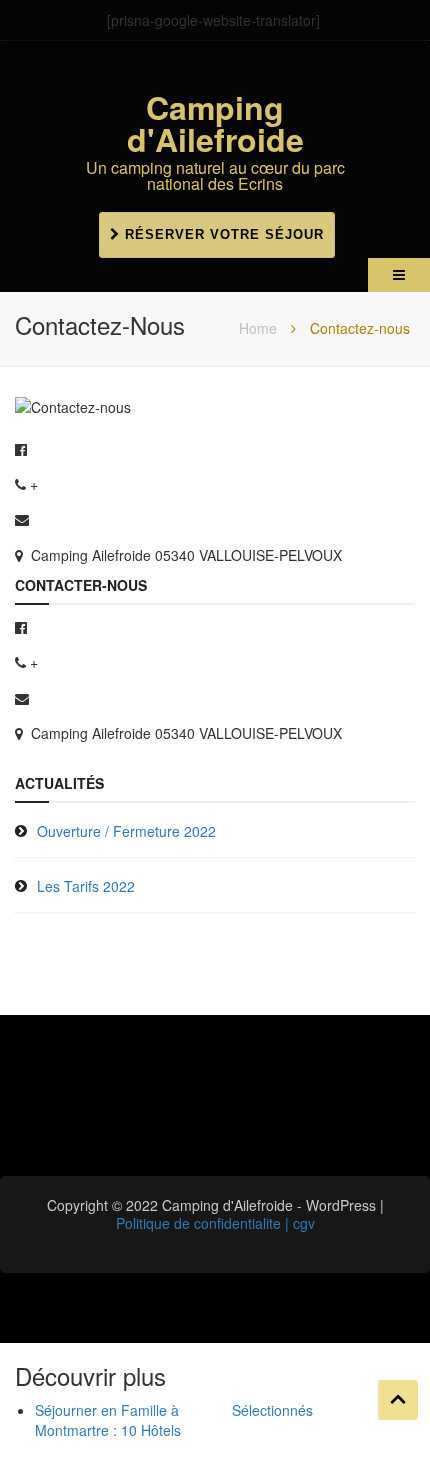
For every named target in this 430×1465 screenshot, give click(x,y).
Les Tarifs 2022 (86, 886)
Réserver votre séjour (222, 234)
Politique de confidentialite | (204, 1223)
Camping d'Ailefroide (215, 123)
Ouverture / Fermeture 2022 (126, 831)
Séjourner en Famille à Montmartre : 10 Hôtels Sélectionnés (174, 1420)
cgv (304, 1223)
